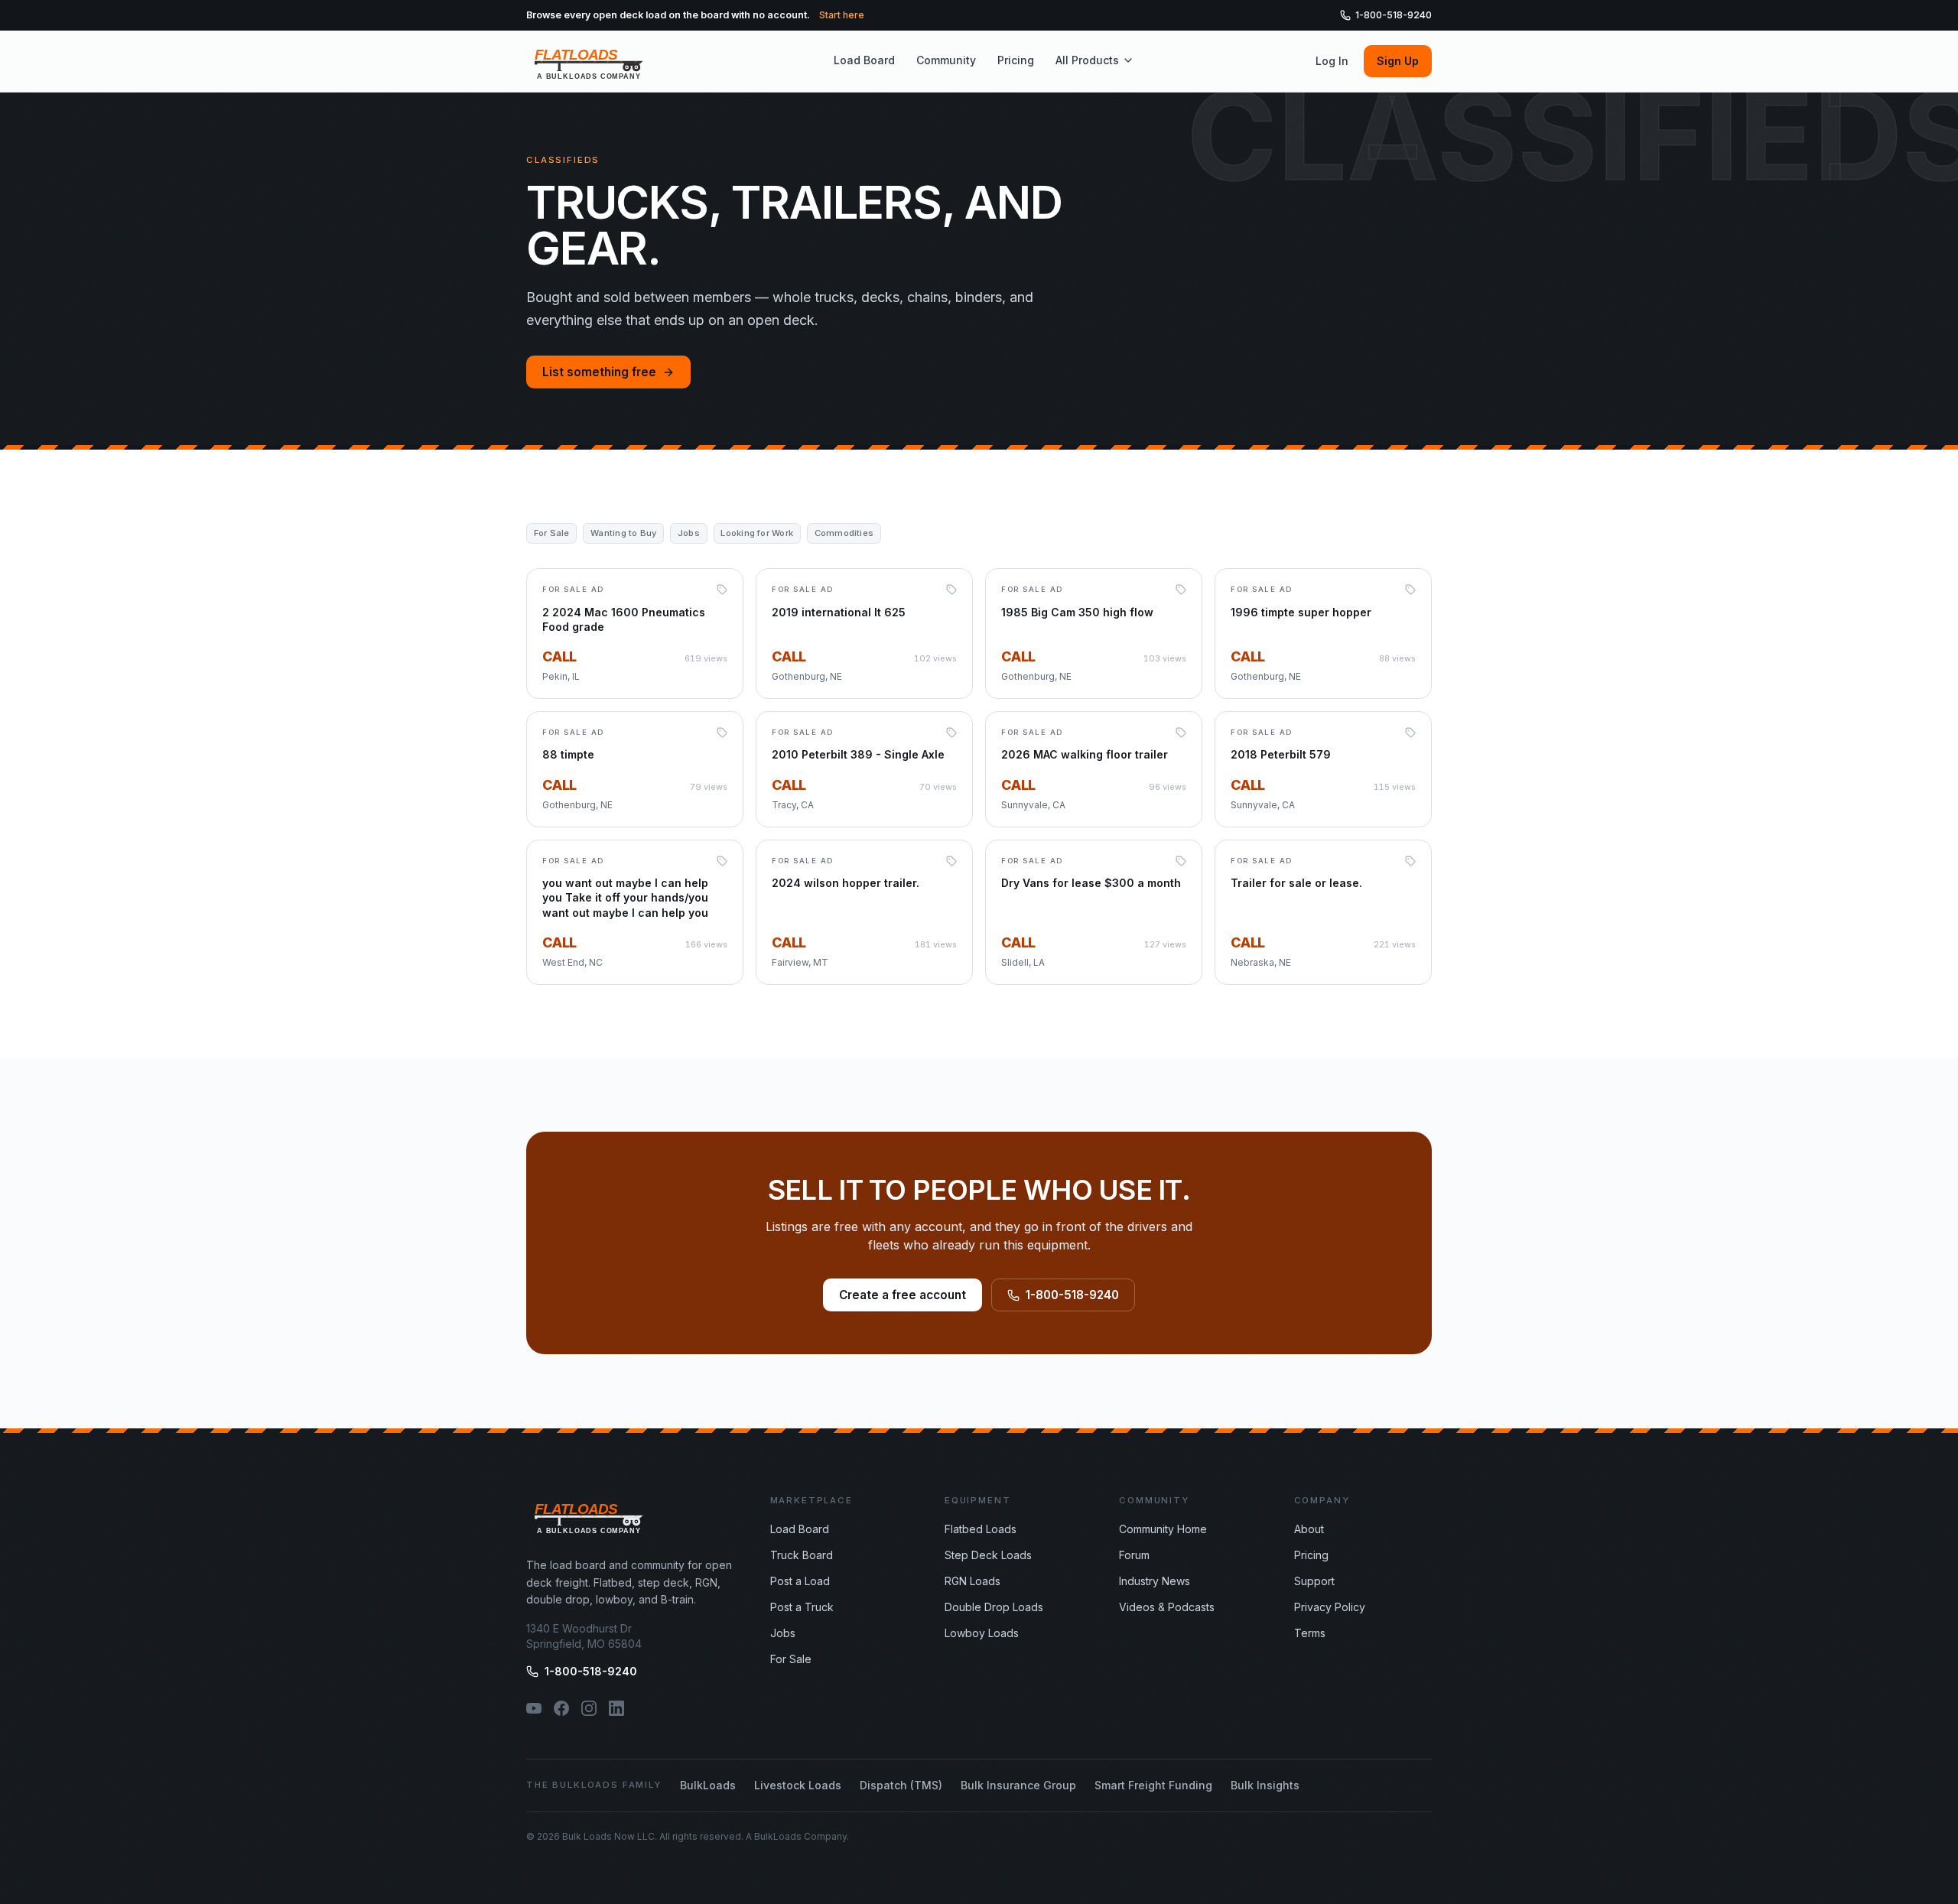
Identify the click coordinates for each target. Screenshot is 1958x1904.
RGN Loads (972, 1581)
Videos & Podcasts (1167, 1607)
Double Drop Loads (994, 1607)
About (1309, 1529)
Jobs (783, 1633)
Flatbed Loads (981, 1529)
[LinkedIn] (616, 1708)
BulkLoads (708, 1785)
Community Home (1163, 1529)
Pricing (1016, 60)
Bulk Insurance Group (1018, 1785)
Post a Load (800, 1581)
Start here (842, 15)
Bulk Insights (1265, 1785)
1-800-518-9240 (1394, 15)
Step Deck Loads (988, 1555)
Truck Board (802, 1555)
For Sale (791, 1659)
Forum (1134, 1555)
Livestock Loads (798, 1785)
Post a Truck (802, 1607)
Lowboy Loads (982, 1633)
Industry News (1155, 1581)
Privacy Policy (1330, 1607)
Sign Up (1398, 61)
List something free (599, 372)
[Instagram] (589, 1708)
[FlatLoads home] (589, 61)
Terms (1310, 1633)
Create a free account (903, 1295)
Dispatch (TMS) (901, 1785)
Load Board (864, 60)
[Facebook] (561, 1708)
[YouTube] (534, 1708)
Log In (1332, 61)
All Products (1087, 60)
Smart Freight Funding (1153, 1785)
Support (1314, 1581)
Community (946, 60)
